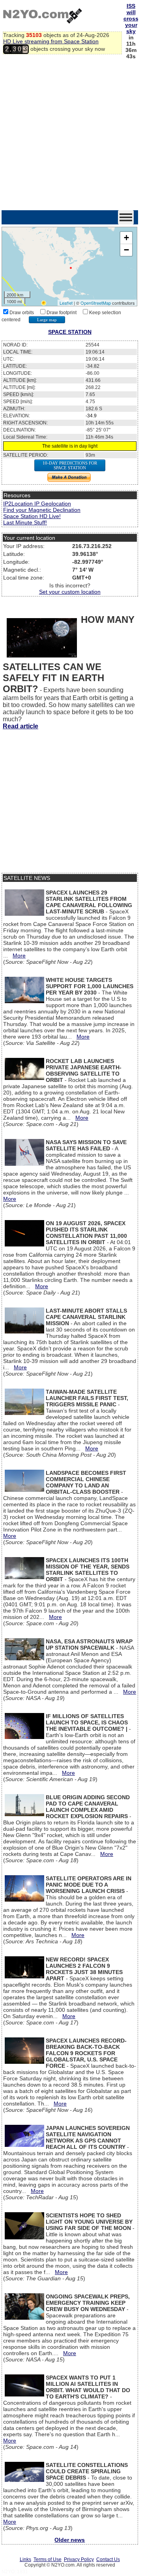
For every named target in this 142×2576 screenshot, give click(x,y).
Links (25, 2559)
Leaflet (66, 303)
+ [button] (126, 238)
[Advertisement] (71, 135)
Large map (47, 320)
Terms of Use (48, 2559)
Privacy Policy (79, 2559)
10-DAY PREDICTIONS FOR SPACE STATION (70, 465)
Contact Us (108, 2559)
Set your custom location (70, 592)
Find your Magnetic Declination (42, 510)
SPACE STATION (70, 332)
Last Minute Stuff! (25, 522)
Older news (70, 2540)
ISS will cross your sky (131, 19)
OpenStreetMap (96, 303)
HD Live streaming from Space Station (51, 41)
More (19, 956)
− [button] (126, 250)
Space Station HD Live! (32, 516)
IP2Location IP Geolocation (37, 504)
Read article (21, 726)
